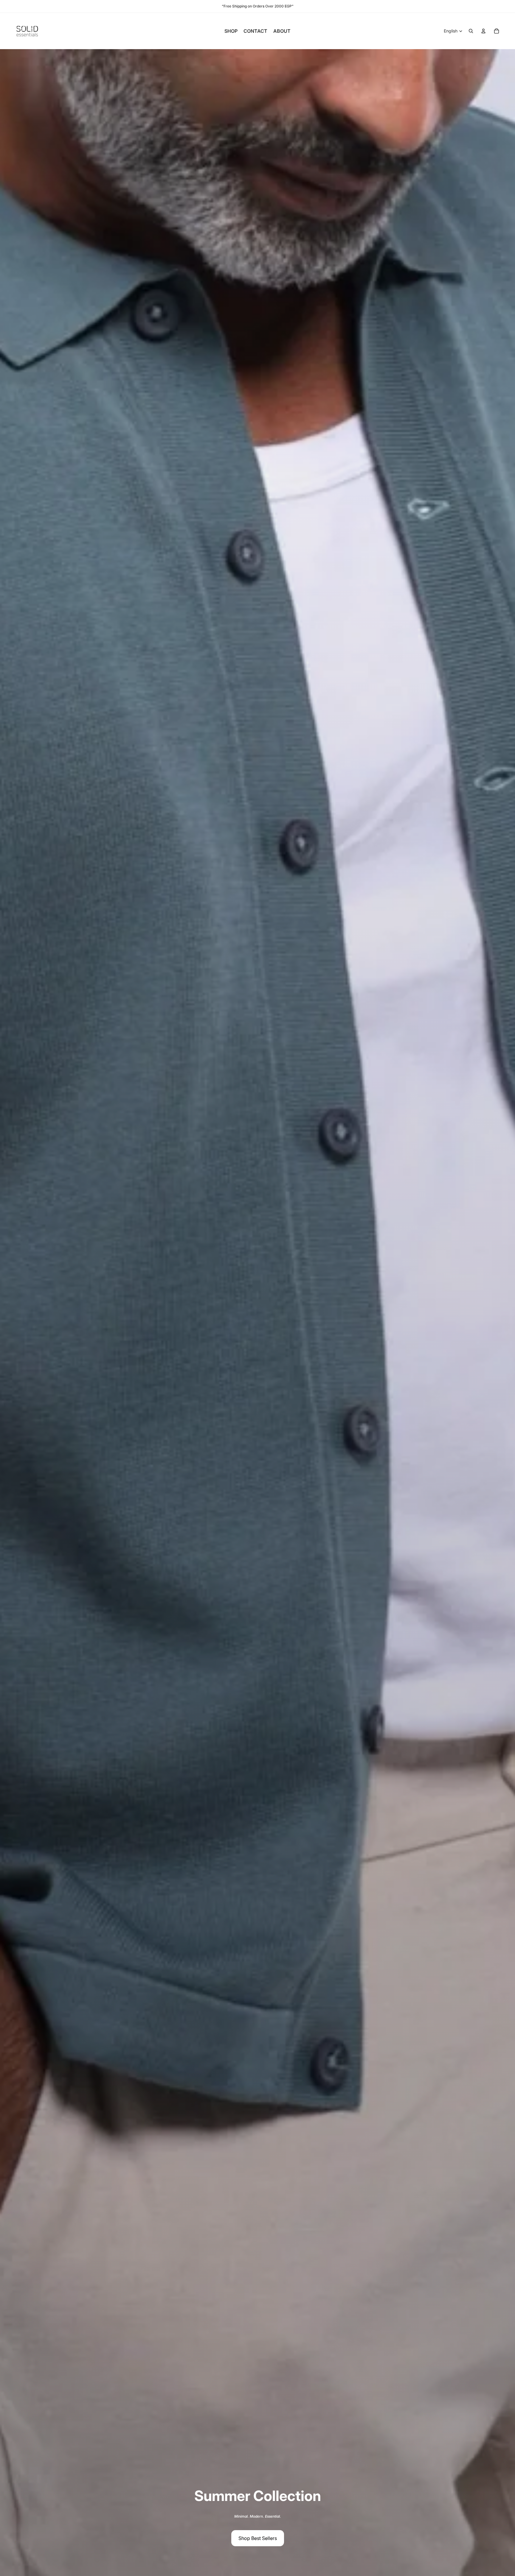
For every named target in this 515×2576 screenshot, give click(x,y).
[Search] (471, 31)
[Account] (483, 31)
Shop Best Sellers (258, 2538)
